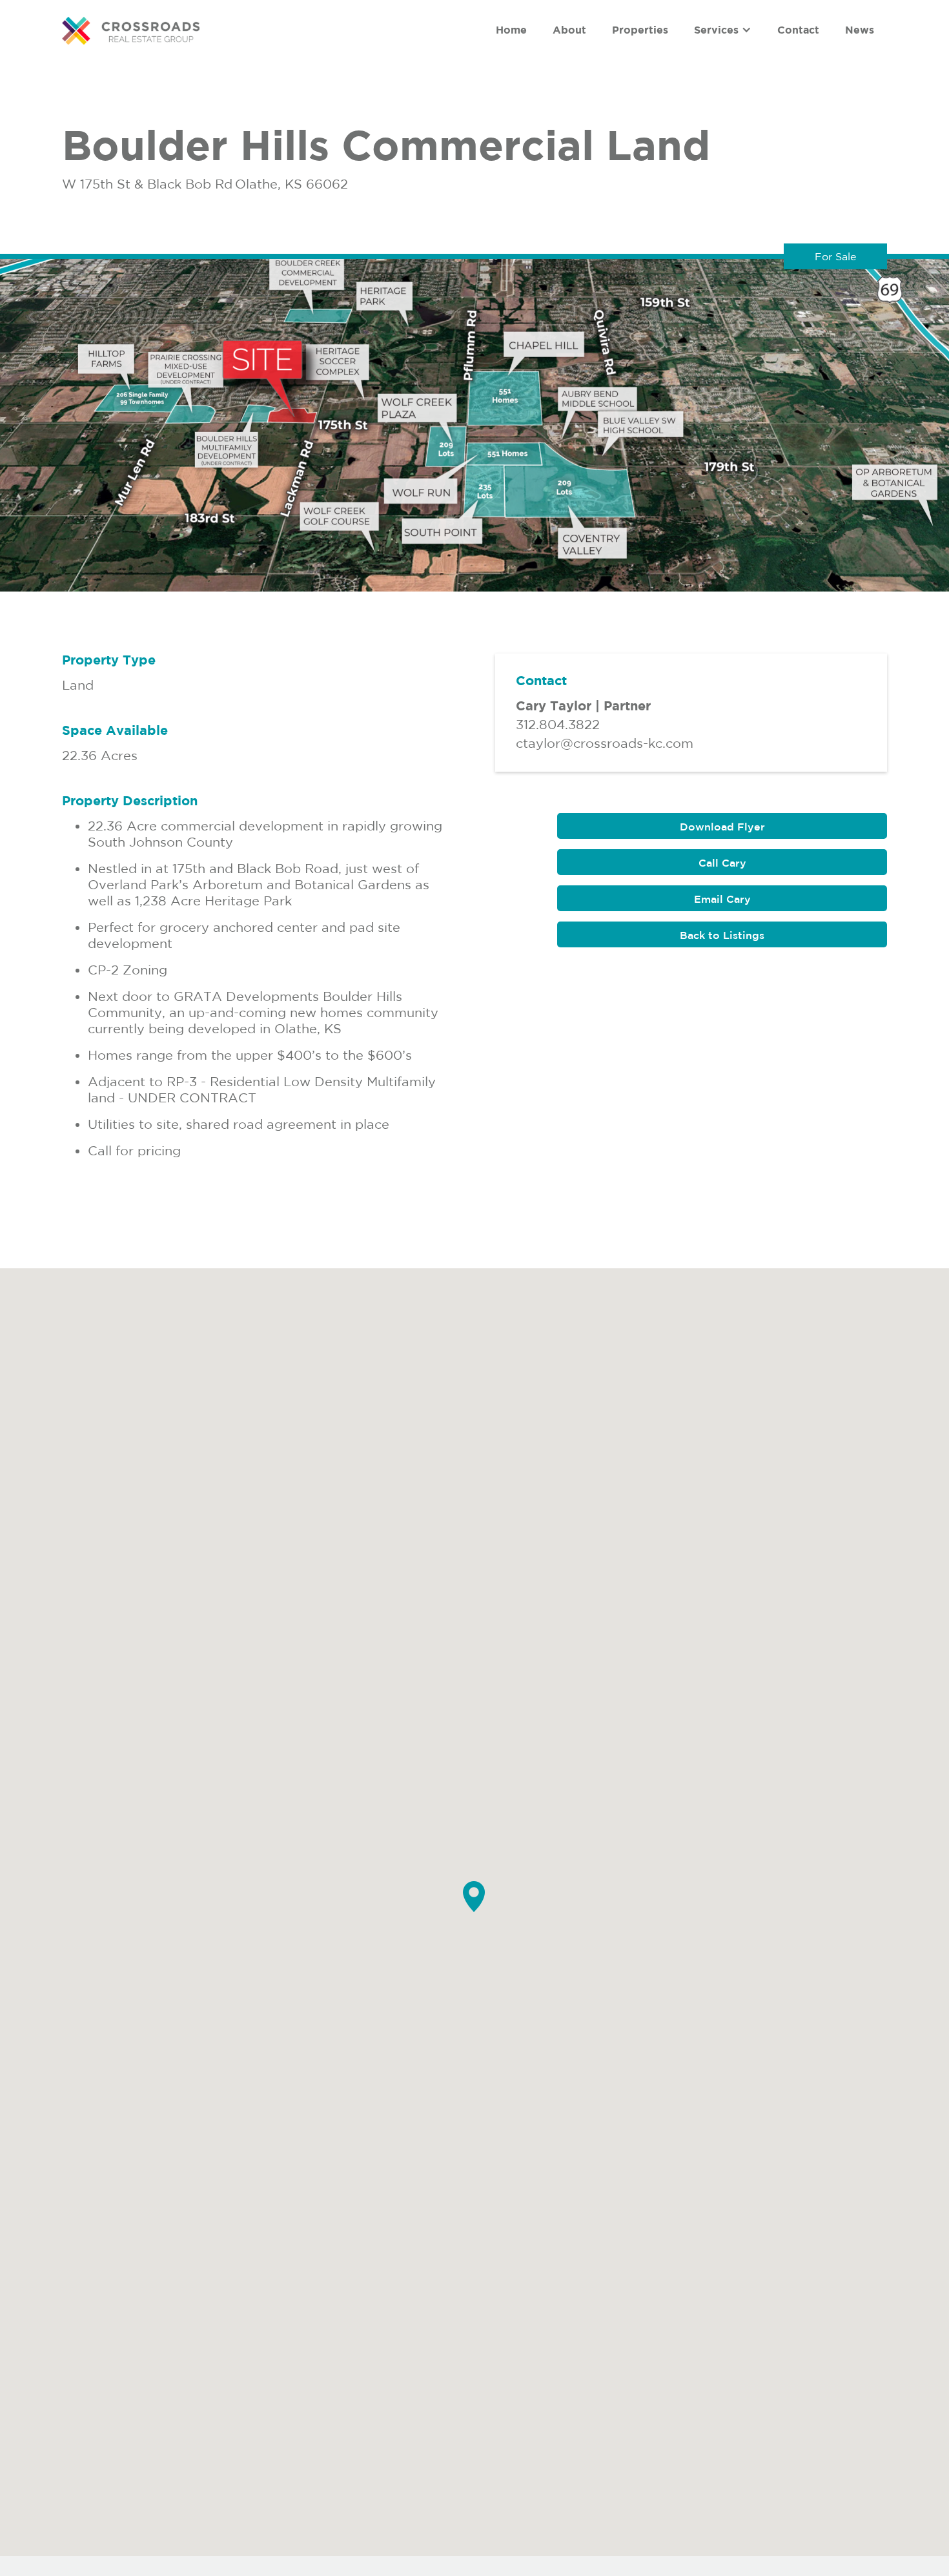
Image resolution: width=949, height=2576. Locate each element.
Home (511, 30)
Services (716, 30)
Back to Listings (722, 935)
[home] (131, 31)
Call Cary (722, 863)
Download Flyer (722, 827)
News (860, 30)
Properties (640, 30)
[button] (723, 30)
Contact (798, 30)
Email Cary (722, 899)
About (569, 30)
